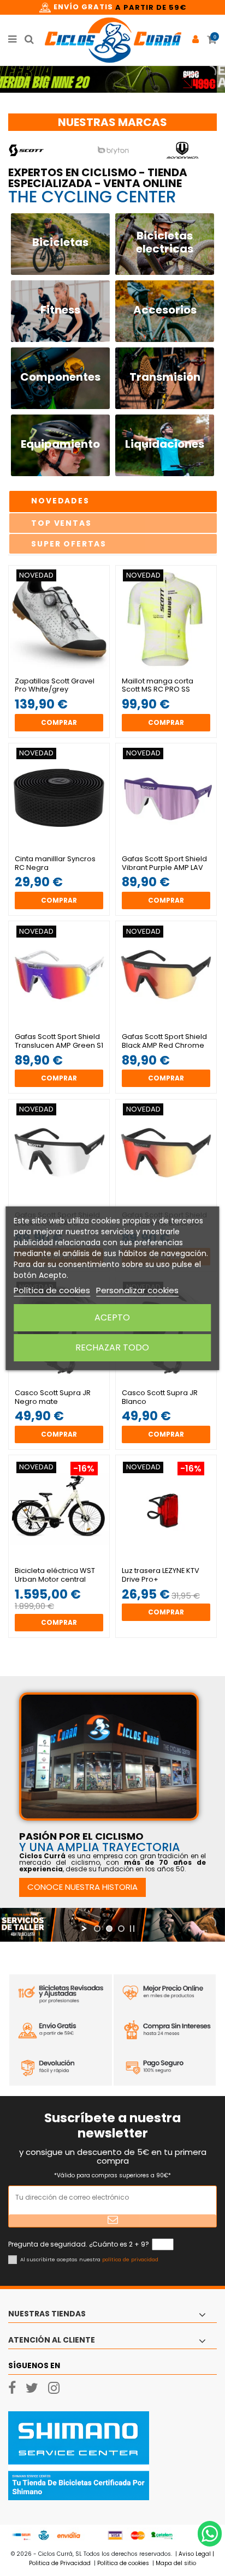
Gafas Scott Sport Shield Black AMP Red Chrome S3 (164, 1045)
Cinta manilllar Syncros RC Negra (55, 863)
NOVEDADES (60, 501)
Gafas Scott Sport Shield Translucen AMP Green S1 (59, 1041)
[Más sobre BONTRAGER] (182, 150)
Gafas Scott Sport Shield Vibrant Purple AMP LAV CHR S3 (164, 867)
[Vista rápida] (66, 669)
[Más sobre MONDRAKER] (44, 150)
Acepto (112, 1317)
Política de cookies (52, 1290)
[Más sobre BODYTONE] (113, 150)
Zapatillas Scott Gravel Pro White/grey (55, 685)
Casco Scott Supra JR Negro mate (53, 1397)
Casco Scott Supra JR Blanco (160, 1397)
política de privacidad (130, 2259)
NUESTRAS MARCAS (112, 122)
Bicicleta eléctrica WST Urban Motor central (55, 1575)
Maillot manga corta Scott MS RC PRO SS (158, 685)
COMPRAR (59, 722)
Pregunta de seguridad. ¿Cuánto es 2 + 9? (79, 2244)
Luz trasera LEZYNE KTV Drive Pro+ (161, 1575)
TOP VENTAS (61, 523)
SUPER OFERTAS (69, 544)
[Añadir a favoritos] (53, 669)
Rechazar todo (112, 1347)
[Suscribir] (112, 2221)
